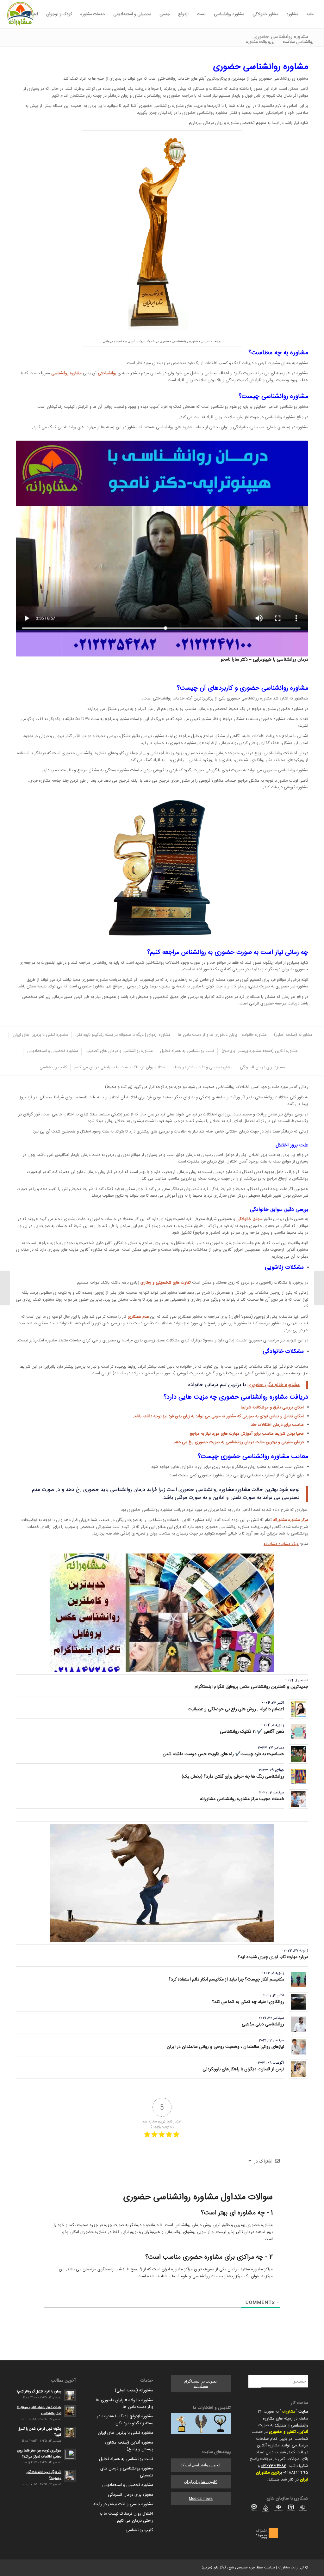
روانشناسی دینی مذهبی (263, 2024)
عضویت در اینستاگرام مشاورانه (201, 2384)
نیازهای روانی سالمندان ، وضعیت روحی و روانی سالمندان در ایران (225, 2047)
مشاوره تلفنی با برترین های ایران (125, 2433)
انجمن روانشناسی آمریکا (201, 2465)
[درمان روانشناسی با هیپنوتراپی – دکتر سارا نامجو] (162, 549)
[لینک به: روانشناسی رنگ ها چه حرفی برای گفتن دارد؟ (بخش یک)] (299, 1776)
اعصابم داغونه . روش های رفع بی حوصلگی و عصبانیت (236, 1709)
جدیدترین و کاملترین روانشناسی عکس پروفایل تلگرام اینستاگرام (251, 1687)
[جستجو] (238, 42)
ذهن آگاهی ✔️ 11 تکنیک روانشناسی (252, 1732)
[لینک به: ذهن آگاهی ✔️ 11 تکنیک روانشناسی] (299, 1732)
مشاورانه (289, 2412)
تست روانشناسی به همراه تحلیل (126, 2459)
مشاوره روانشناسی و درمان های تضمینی (127, 2472)
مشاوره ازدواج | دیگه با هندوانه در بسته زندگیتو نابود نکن (125, 2420)
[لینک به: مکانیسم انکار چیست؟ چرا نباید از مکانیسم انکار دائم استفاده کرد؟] (299, 1979)
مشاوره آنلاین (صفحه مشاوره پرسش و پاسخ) (129, 2446)
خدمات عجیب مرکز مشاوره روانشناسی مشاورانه (242, 1799)
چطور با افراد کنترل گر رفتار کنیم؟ (39, 2392)
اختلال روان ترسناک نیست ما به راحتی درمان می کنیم (126, 2517)
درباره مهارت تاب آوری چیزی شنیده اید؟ (273, 1957)
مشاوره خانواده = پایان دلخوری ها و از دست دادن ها (125, 2404)
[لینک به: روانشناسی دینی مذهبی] (299, 2024)
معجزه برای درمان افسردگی (131, 2495)
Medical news (201, 2499)
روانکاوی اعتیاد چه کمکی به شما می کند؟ (248, 2002)
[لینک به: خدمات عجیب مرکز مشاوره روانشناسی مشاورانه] (299, 1799)
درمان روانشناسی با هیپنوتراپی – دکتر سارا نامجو (264, 660)
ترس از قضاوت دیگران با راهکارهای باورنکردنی (243, 2069)
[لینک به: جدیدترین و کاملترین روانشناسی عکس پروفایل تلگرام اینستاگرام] (162, 1613)
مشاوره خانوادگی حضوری (274, 1385)
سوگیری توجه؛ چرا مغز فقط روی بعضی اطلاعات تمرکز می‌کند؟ (39, 2454)
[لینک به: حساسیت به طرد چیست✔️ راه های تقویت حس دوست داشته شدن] (299, 1754)
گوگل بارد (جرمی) (214, 2568)
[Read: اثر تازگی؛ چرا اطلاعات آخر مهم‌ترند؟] (70, 2476)
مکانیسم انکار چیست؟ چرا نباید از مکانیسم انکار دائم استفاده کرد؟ (226, 1980)
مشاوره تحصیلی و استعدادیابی (128, 2485)
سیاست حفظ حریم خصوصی (255, 2568)
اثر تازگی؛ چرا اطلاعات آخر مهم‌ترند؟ (44, 2475)
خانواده (280, 2425)
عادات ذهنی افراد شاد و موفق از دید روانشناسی (39, 2410)
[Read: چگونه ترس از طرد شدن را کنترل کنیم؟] (70, 2433)
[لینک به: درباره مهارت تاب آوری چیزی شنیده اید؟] (162, 1883)
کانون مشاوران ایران (201, 2482)
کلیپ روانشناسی (139, 2530)
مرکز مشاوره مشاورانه (281, 1544)
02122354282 (274, 2466)
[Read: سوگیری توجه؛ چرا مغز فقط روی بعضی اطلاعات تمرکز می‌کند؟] (70, 2454)
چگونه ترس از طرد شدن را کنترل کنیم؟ (40, 2432)
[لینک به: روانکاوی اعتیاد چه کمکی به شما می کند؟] (299, 2002)
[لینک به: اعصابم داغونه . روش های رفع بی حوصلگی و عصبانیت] (299, 1709)
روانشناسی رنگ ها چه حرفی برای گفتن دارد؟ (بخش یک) (233, 1777)
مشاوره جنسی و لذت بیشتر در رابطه (123, 2504)
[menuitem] (310, 14)
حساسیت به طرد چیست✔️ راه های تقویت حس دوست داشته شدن (223, 1754)
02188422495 (296, 2473)
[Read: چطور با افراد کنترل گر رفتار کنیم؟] (70, 2395)
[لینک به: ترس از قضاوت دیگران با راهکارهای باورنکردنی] (299, 2069)
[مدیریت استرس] (319, 1288)
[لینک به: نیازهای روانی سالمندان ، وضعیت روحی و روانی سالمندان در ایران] (299, 2047)
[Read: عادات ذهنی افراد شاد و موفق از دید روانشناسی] (70, 2411)
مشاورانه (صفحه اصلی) (134, 2390)
